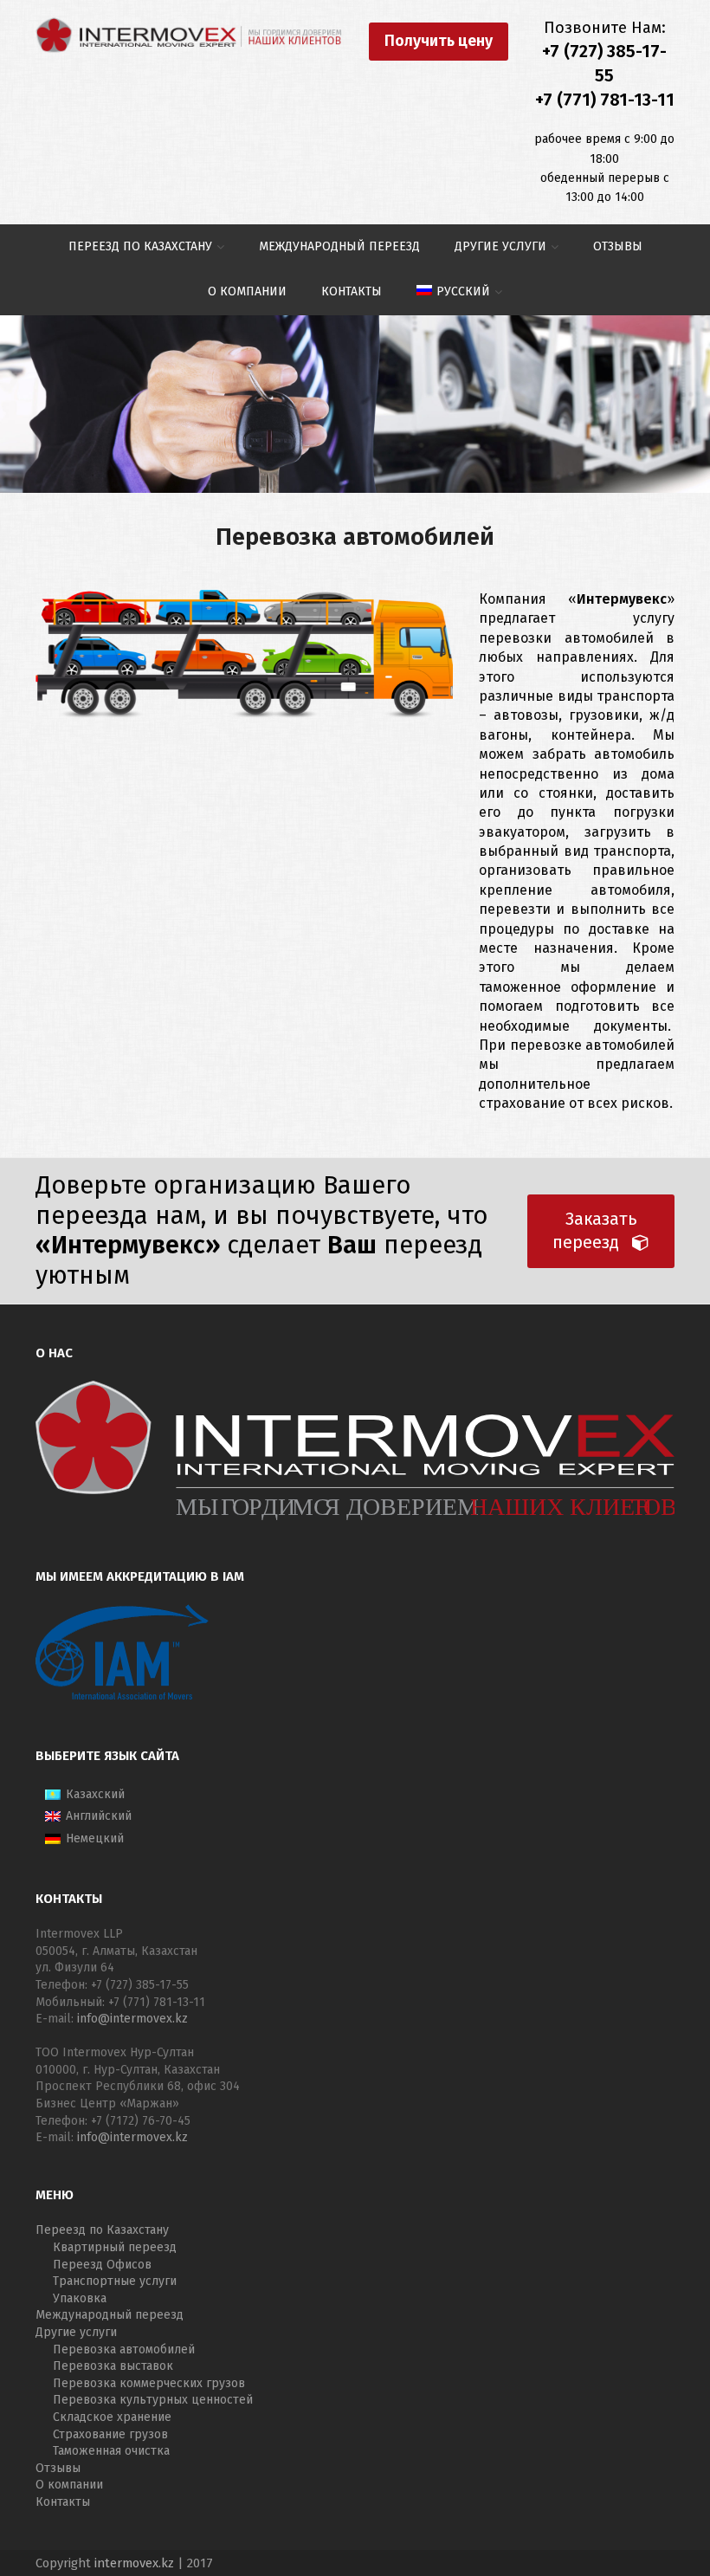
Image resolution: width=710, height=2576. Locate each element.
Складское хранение (112, 2417)
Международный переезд (110, 2315)
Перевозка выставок (113, 2366)
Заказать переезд (595, 1231)
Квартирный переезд (115, 2247)
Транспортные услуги (115, 2281)
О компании (69, 2485)
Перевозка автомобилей (124, 2349)
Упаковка (80, 2298)
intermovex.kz (134, 2563)
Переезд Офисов (102, 2265)
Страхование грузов (110, 2434)
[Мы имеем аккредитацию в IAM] (122, 1698)
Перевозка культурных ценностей (153, 2400)
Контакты (63, 2502)
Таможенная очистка (111, 2451)
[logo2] (189, 35)
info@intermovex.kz (132, 2019)
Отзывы (58, 2468)
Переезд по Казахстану (102, 2230)
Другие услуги (76, 2332)
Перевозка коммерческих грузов (149, 2383)
